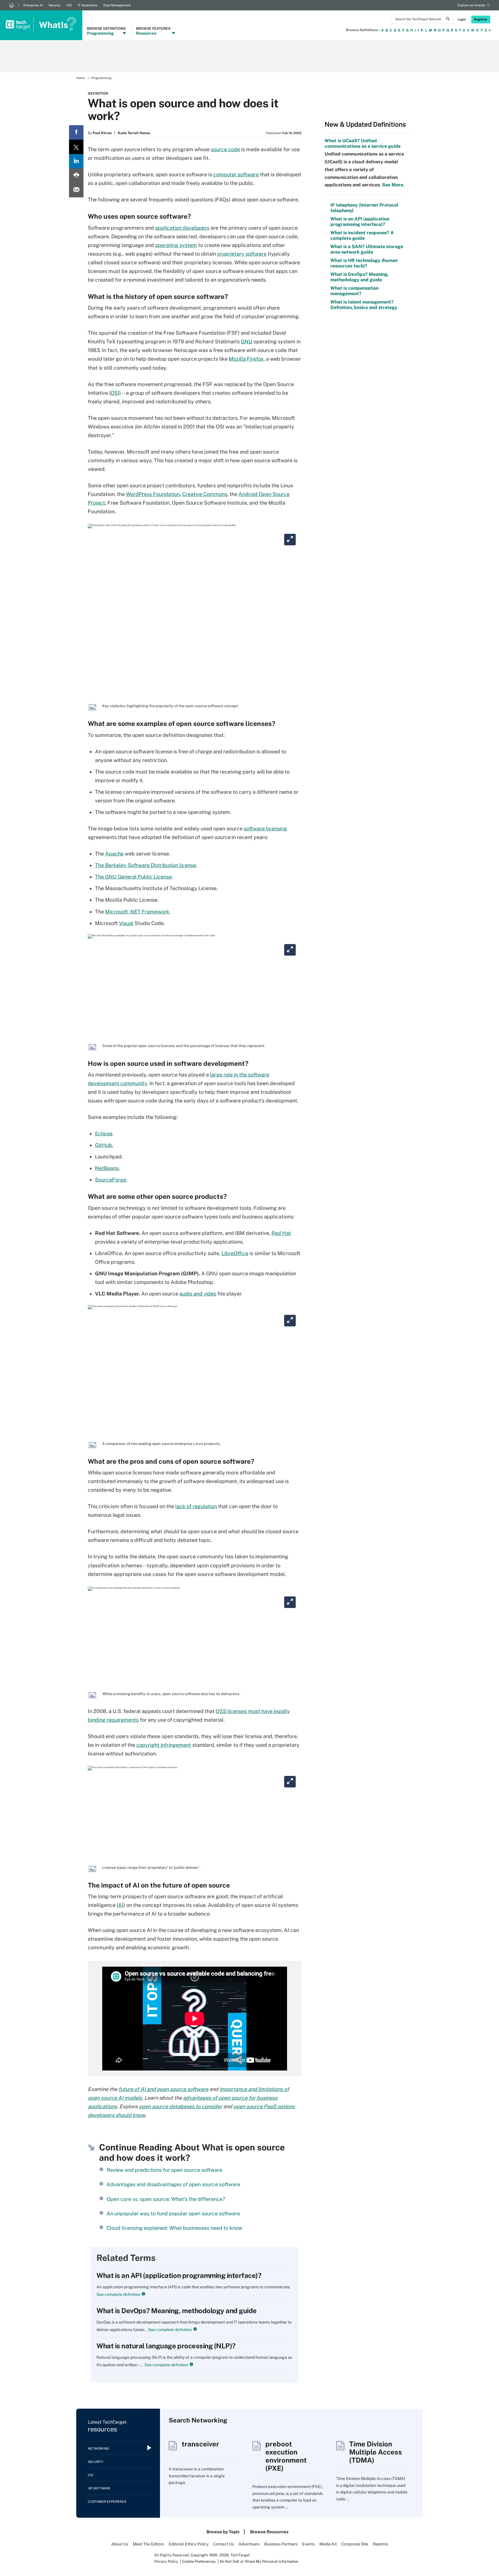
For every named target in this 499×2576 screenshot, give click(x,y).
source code (225, 149)
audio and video (198, 1294)
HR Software (99, 2488)
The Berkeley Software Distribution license (146, 865)
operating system (176, 245)
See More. (393, 185)
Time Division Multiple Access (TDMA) (376, 2452)
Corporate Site (355, 2544)
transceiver (200, 2444)
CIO (69, 5)
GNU (247, 341)
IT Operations (88, 5)
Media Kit (328, 2544)
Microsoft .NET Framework (137, 912)
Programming (101, 78)
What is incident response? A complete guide (362, 235)
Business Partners (281, 2544)
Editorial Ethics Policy (189, 2544)
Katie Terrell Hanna (134, 133)
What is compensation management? (354, 291)
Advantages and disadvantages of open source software (173, 2184)
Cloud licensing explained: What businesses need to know (174, 2228)
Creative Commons (205, 494)
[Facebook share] (76, 132)
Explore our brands (471, 5)
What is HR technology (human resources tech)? (364, 263)
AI (121, 1905)
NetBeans (107, 1168)
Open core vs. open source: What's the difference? (166, 2199)
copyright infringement (164, 1745)
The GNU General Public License (133, 877)
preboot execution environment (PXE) (286, 2456)
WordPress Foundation (153, 494)
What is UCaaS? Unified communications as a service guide (363, 143)
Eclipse (104, 1133)
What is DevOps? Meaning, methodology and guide (177, 2311)
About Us (120, 2544)
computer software (236, 174)
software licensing (265, 829)
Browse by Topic (223, 2532)
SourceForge (111, 1180)
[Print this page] (76, 176)
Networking (98, 2448)
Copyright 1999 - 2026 (210, 2555)
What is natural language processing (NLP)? (166, 2346)
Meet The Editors (148, 2544)
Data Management (117, 5)
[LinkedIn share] (76, 161)
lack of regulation (196, 1506)
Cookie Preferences (199, 2561)
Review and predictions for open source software (164, 2170)
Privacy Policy (166, 2561)
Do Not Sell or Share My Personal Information (259, 2561)
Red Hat (281, 1233)
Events (308, 2544)
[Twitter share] (76, 147)
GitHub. (104, 1145)
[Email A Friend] (76, 190)
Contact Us (224, 2544)
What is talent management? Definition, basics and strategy (364, 305)
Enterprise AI (33, 5)
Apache (114, 854)
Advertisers (249, 2544)
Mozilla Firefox (246, 359)
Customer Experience (107, 2502)
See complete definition (118, 2294)
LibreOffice (235, 1253)
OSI (115, 393)
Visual (126, 923)
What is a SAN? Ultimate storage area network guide (367, 249)
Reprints (380, 2544)
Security (55, 5)
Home (81, 78)
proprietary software (242, 254)
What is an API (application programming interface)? (179, 2275)
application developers (182, 228)
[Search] (448, 20)
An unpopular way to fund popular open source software (173, 2213)
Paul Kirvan (102, 133)
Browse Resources (269, 2532)
